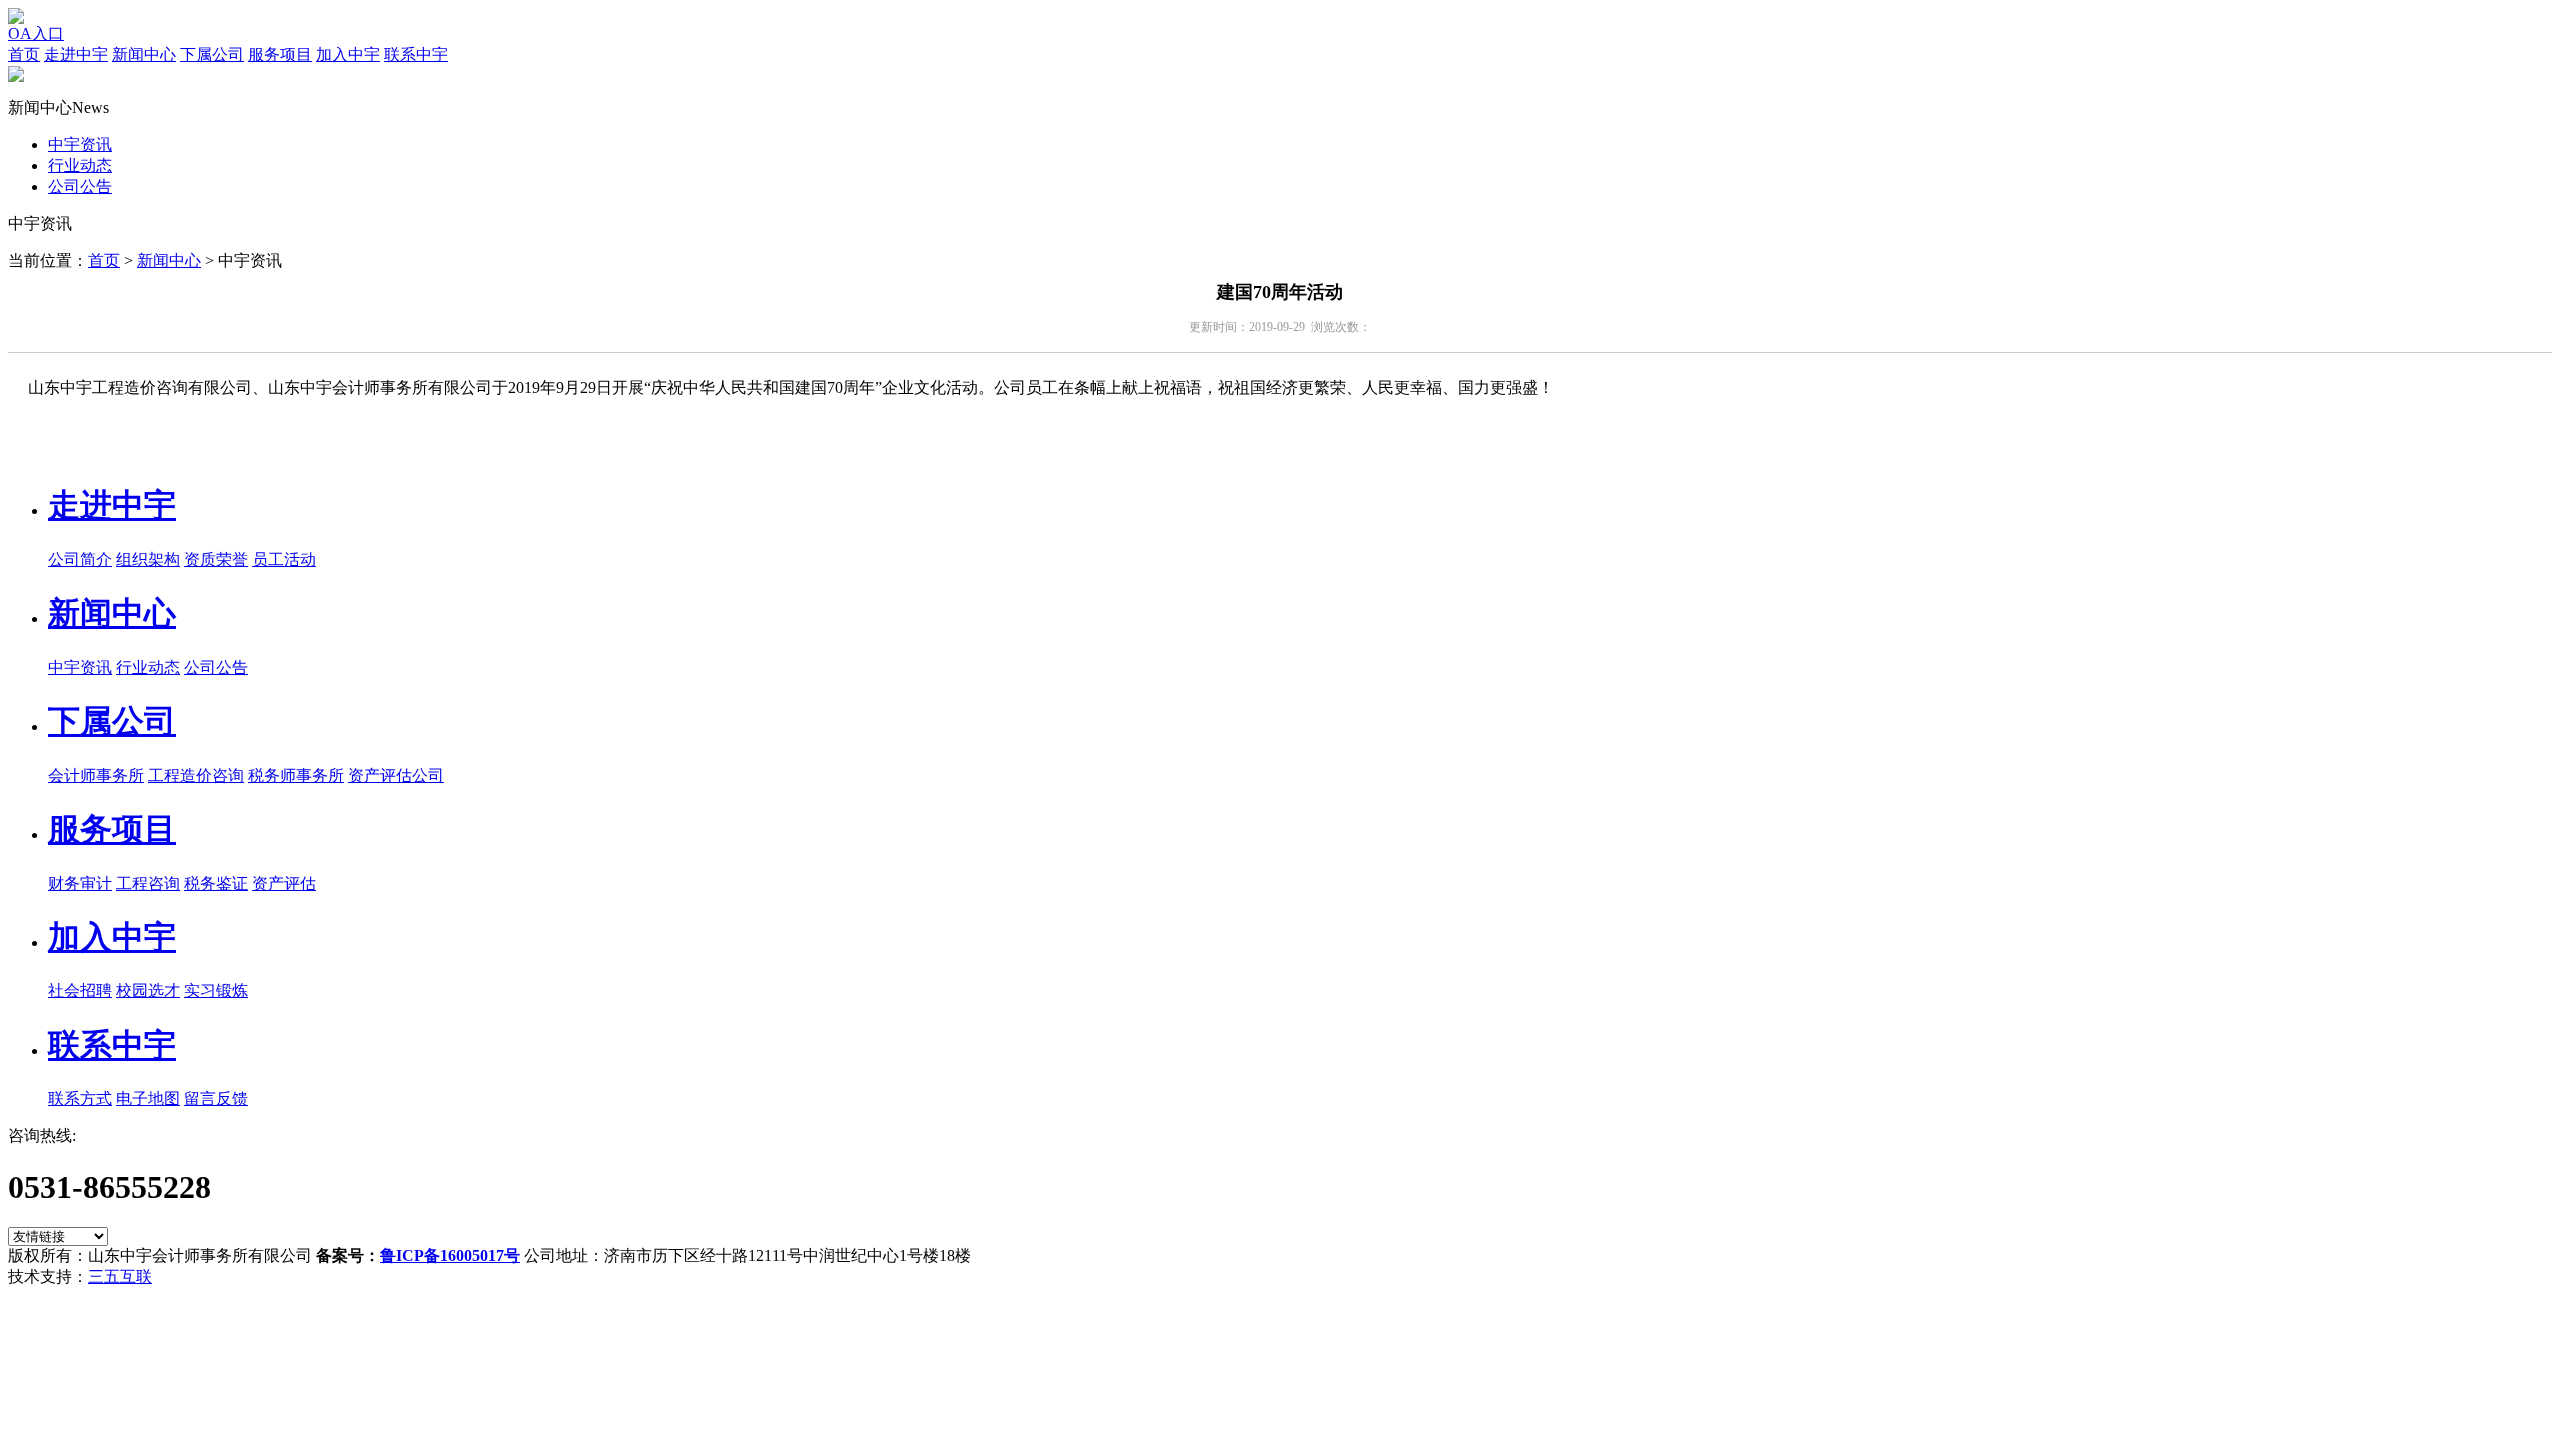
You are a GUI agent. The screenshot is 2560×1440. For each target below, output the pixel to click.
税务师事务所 (296, 775)
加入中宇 (348, 54)
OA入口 (36, 33)
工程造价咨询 (196, 775)
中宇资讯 (80, 144)
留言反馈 (216, 1098)
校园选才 (148, 990)
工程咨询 (148, 883)
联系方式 (80, 1098)
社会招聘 (80, 990)
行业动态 (80, 165)
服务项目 (280, 54)
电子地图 (148, 1098)
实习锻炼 (216, 990)
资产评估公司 (396, 775)
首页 (24, 54)
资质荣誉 (216, 559)
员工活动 (284, 559)
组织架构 (148, 559)
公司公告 (80, 186)
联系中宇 (416, 54)
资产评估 (284, 883)
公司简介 (80, 559)
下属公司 (212, 54)
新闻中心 (144, 54)
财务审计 (80, 883)
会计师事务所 (96, 775)
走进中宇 (76, 54)
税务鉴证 (216, 883)
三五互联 (120, 1276)
